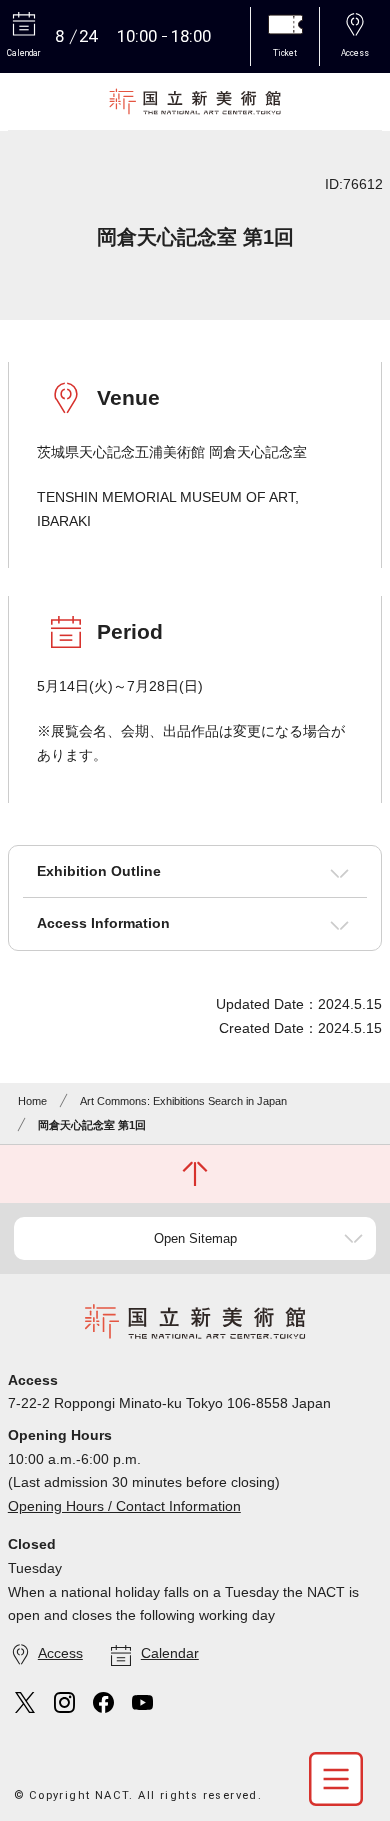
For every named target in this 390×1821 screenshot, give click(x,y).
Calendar (170, 1653)
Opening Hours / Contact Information (124, 1506)
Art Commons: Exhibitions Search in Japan (183, 1101)
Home (32, 1101)
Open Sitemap (195, 1238)
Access (60, 1653)
